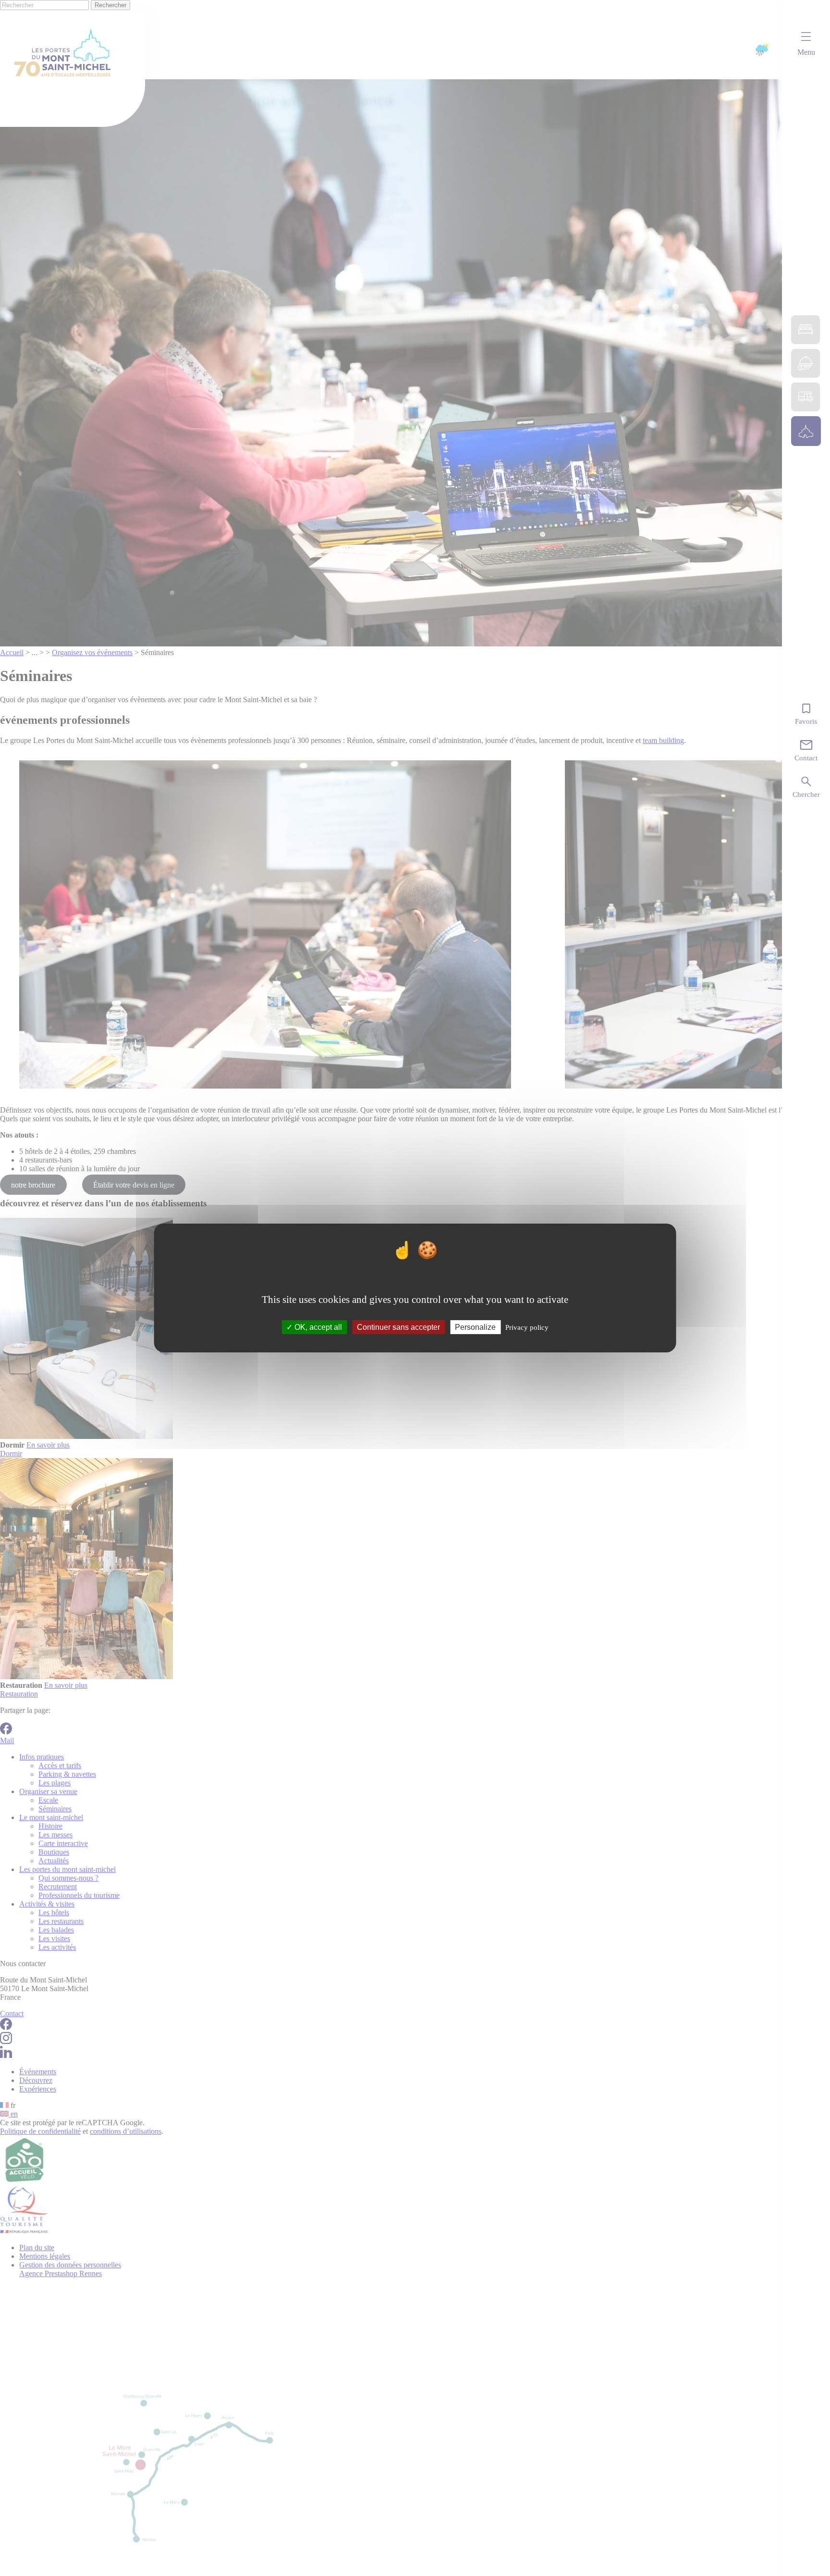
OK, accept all (317, 1327)
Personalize (475, 1327)
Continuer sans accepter (398, 1327)
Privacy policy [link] (527, 1327)
